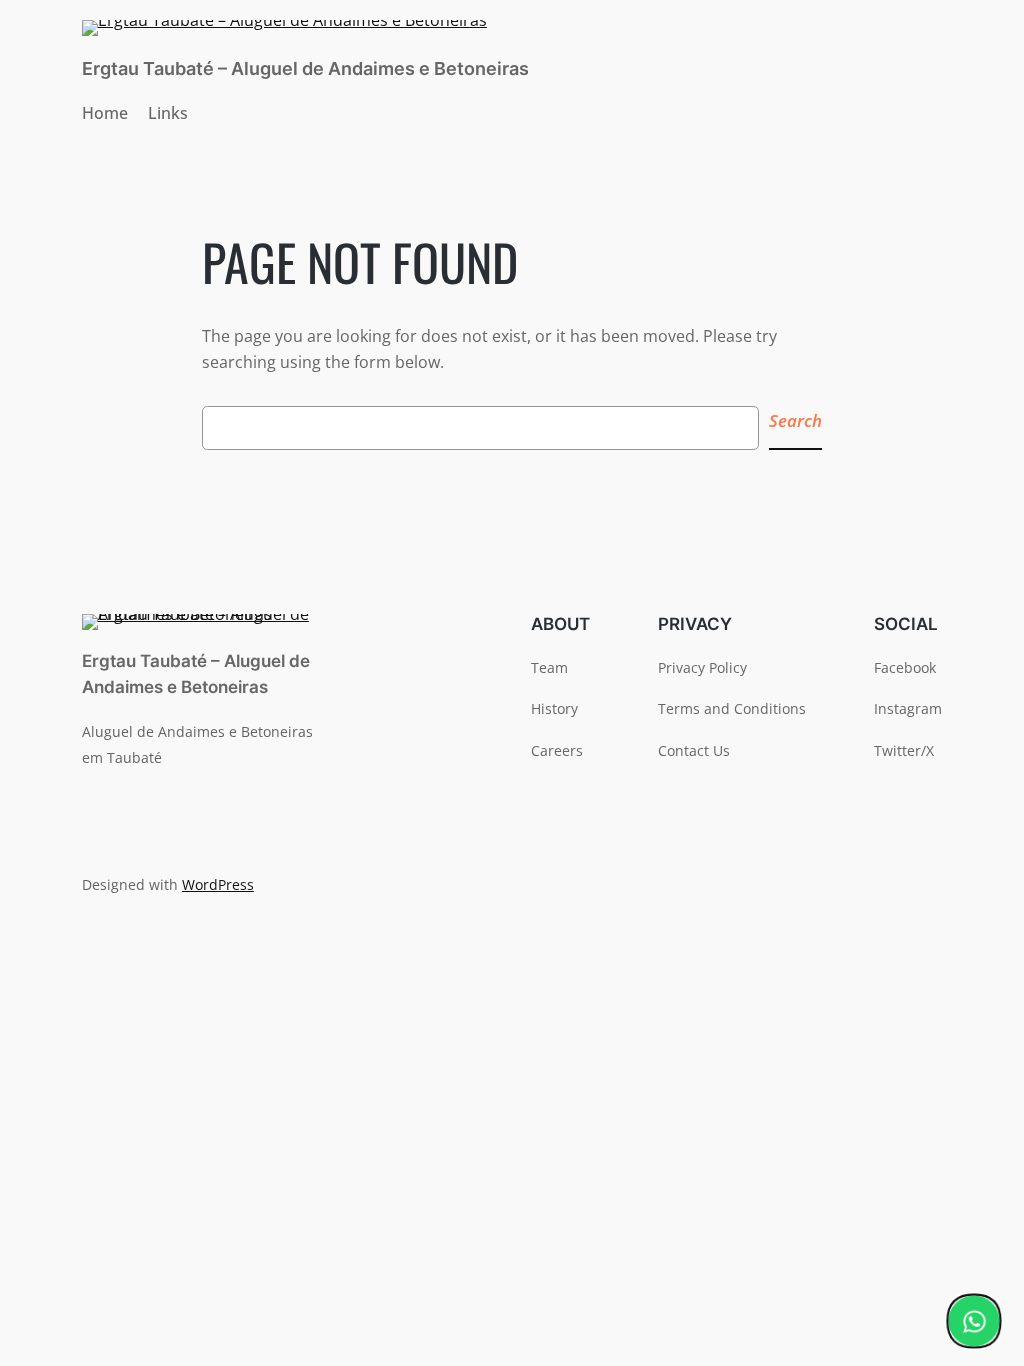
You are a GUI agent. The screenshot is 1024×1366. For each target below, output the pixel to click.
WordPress (218, 884)
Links (168, 113)
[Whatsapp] (974, 1321)
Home (105, 113)
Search (795, 420)
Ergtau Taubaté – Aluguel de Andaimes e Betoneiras (305, 68)
